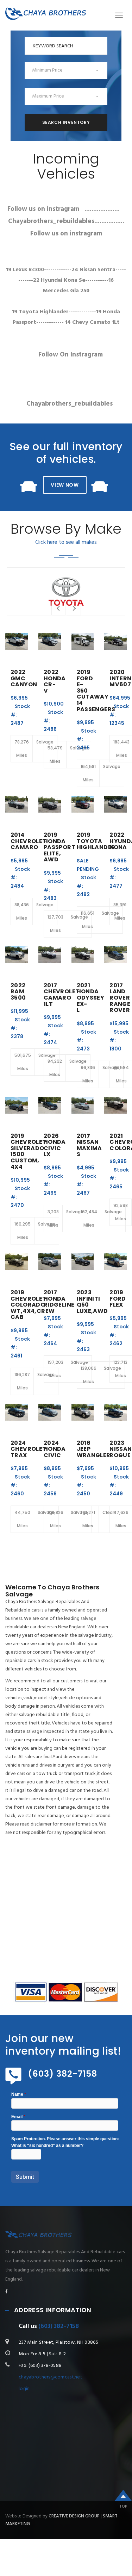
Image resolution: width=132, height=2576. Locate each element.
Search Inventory (66, 122)
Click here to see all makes (66, 542)
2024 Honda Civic (55, 1449)
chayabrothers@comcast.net (51, 2377)
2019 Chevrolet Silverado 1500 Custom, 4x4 (29, 1151)
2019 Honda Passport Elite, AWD (59, 847)
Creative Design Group (74, 2516)
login (24, 2389)
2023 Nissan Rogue (121, 1449)
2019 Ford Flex (118, 1299)
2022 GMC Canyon (24, 678)
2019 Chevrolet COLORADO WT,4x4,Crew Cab (33, 1305)
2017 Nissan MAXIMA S (89, 1145)
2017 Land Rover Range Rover (120, 998)
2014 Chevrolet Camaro (29, 841)
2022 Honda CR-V (55, 681)
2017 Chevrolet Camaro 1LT (62, 995)
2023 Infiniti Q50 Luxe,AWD (92, 1302)
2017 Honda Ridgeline (59, 1299)
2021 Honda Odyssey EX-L (91, 998)
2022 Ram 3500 (18, 992)
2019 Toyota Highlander (96, 841)
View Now (65, 485)
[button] (66, 71)
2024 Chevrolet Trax (29, 1449)
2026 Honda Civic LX (55, 1145)
